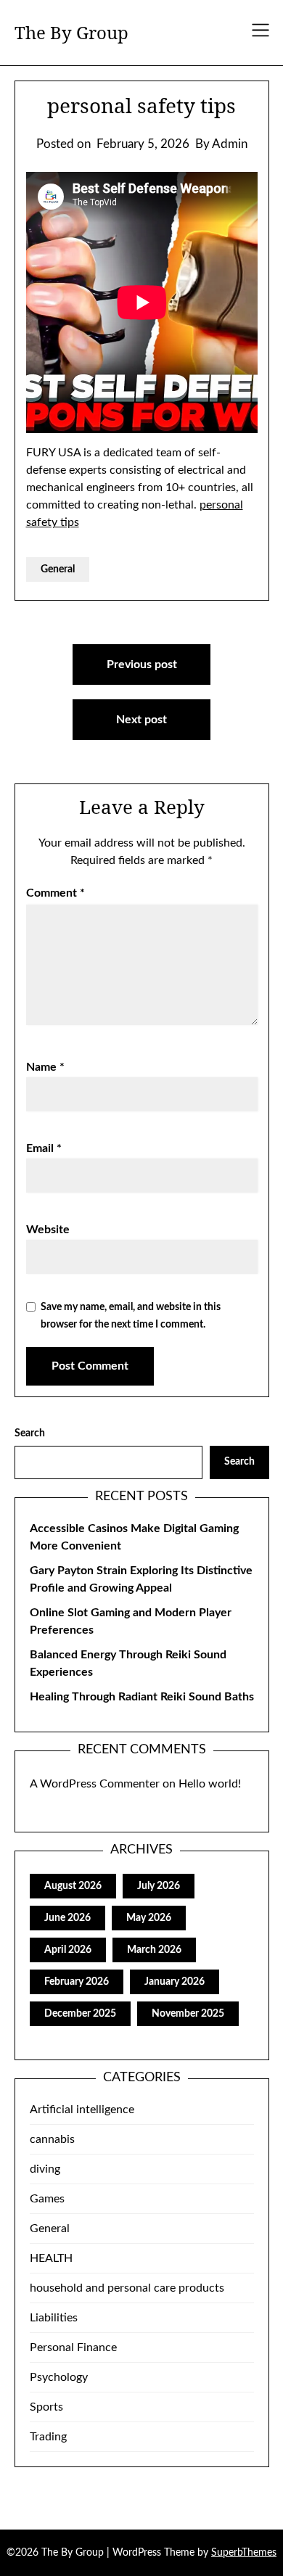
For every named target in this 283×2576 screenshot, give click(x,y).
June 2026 (67, 1918)
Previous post (142, 664)
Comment (56, 893)
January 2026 (175, 1982)
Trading (48, 2437)
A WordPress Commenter (95, 1784)
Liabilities (54, 2318)
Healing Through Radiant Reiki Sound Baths (142, 1697)
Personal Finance (73, 2347)
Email (44, 1148)
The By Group (71, 32)
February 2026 (77, 1982)
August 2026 (73, 1886)
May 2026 (149, 1918)
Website (48, 1230)
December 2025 (80, 2014)
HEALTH (51, 2258)
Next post (141, 720)
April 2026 (68, 1950)
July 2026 (159, 1886)
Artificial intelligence (82, 2110)
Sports (46, 2407)
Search (30, 1433)
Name (45, 1067)
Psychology (59, 2377)
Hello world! (210, 1784)
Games (47, 2199)
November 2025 (188, 2014)
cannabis (52, 2139)
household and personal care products (127, 2288)
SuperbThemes (244, 2553)
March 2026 (154, 1950)
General (58, 569)
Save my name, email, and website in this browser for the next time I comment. (131, 1316)
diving (45, 2169)
